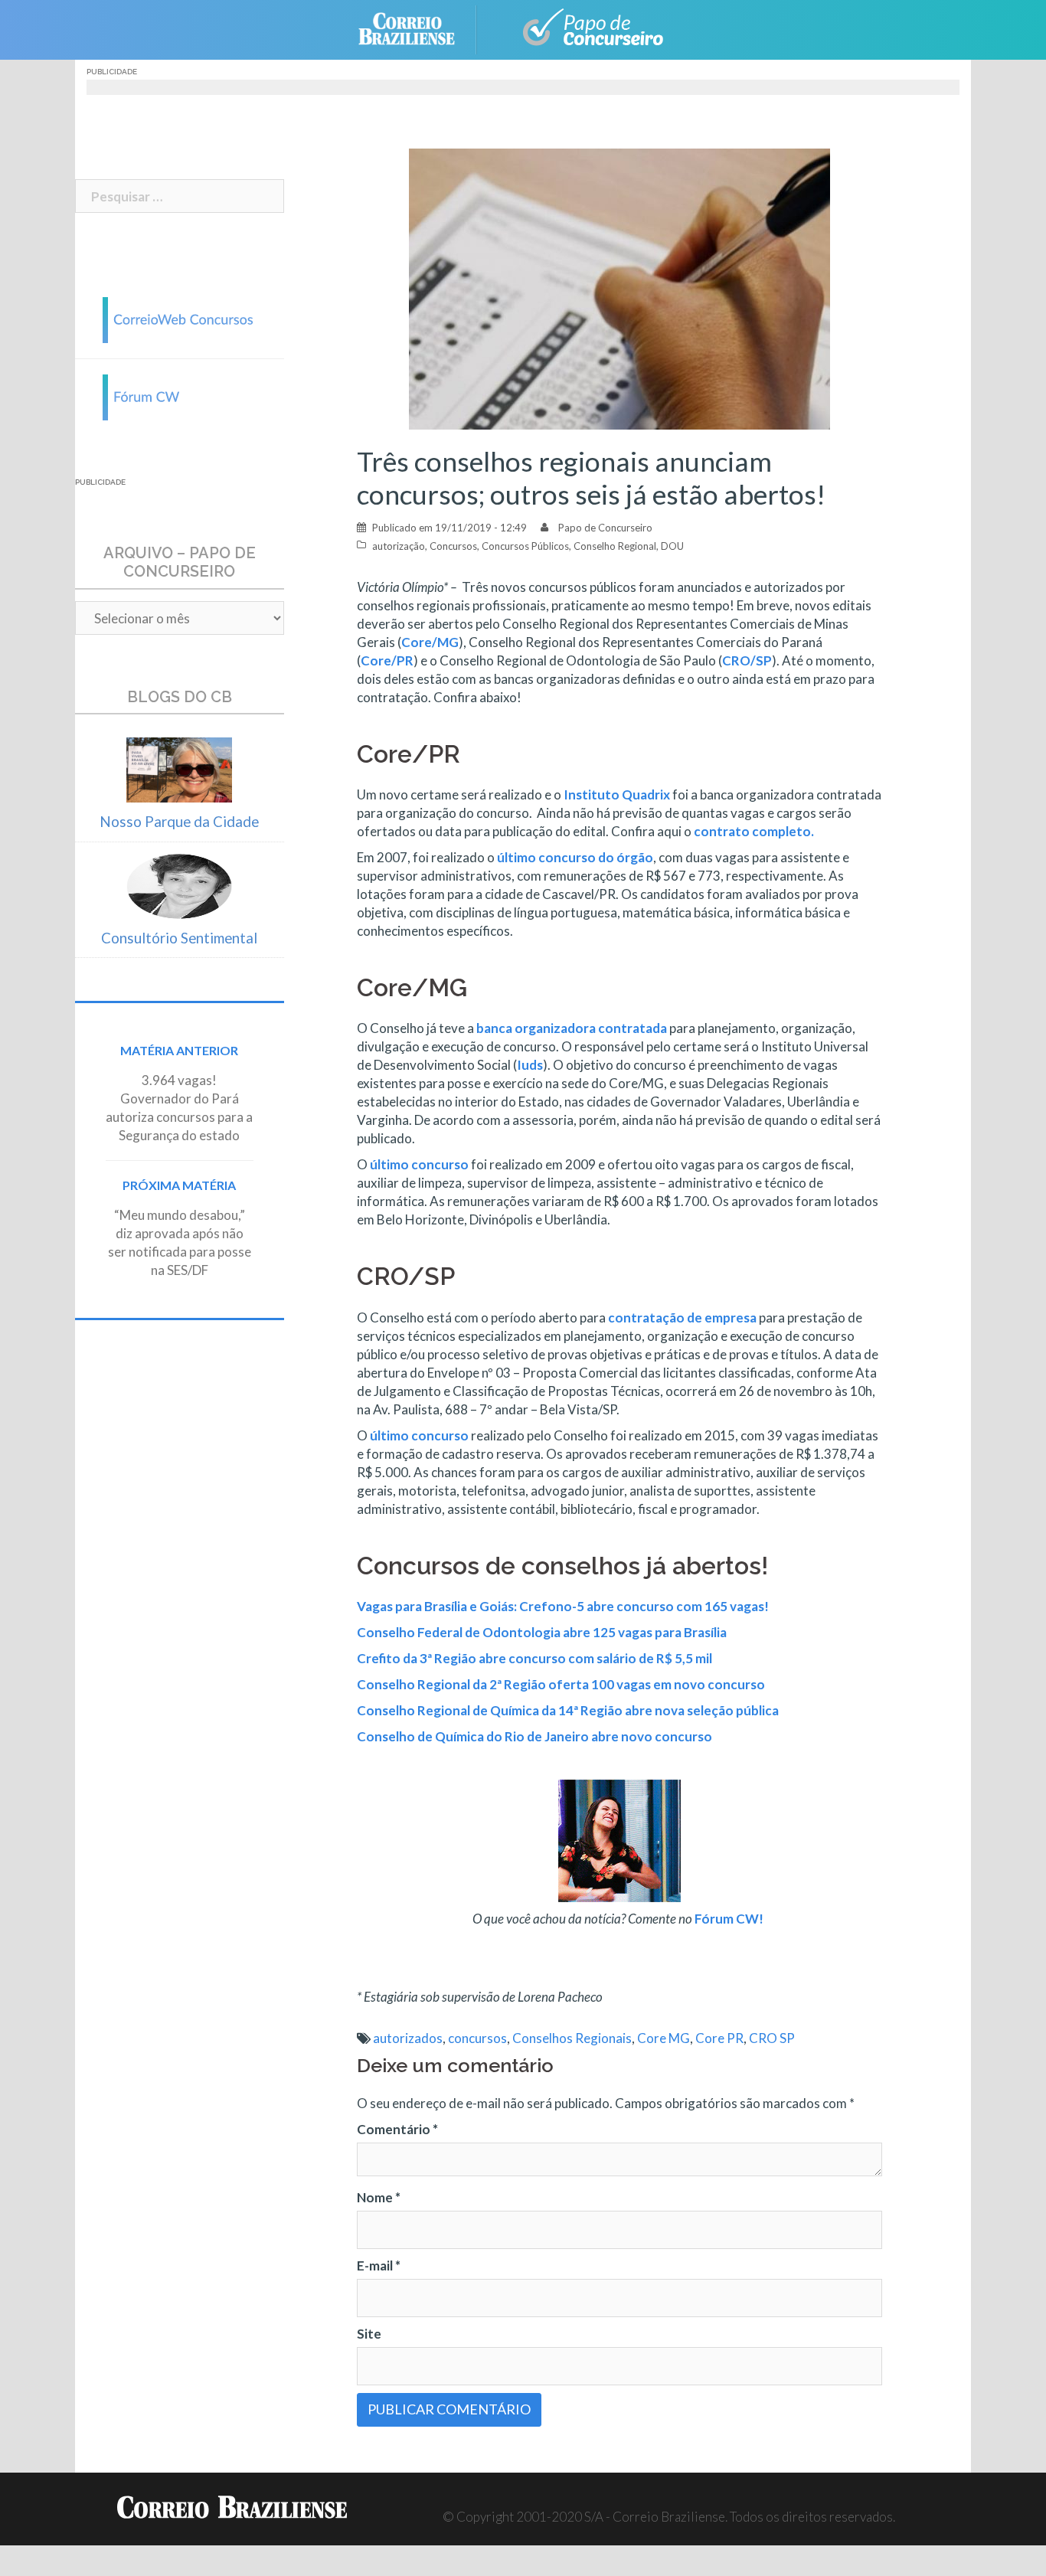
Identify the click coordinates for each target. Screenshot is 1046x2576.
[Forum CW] (179, 396)
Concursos (453, 546)
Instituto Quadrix (617, 794)
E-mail (379, 2265)
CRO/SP (747, 660)
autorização (399, 546)
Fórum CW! (730, 1919)
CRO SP (772, 2038)
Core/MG (430, 642)
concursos (477, 2038)
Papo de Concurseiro (605, 528)
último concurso (419, 1164)
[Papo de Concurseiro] (584, 28)
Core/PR (387, 660)
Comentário (397, 2129)
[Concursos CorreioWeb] (179, 318)
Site (369, 2334)
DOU (672, 546)
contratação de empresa (682, 1317)
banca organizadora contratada (572, 1028)
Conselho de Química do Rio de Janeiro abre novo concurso (534, 1736)
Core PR (719, 2038)
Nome (379, 2197)
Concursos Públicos (525, 546)
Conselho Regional (615, 546)
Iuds (530, 1065)
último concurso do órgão (575, 857)
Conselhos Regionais (572, 2038)
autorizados (408, 2038)
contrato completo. (755, 831)
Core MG (664, 2038)
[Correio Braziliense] (418, 28)
